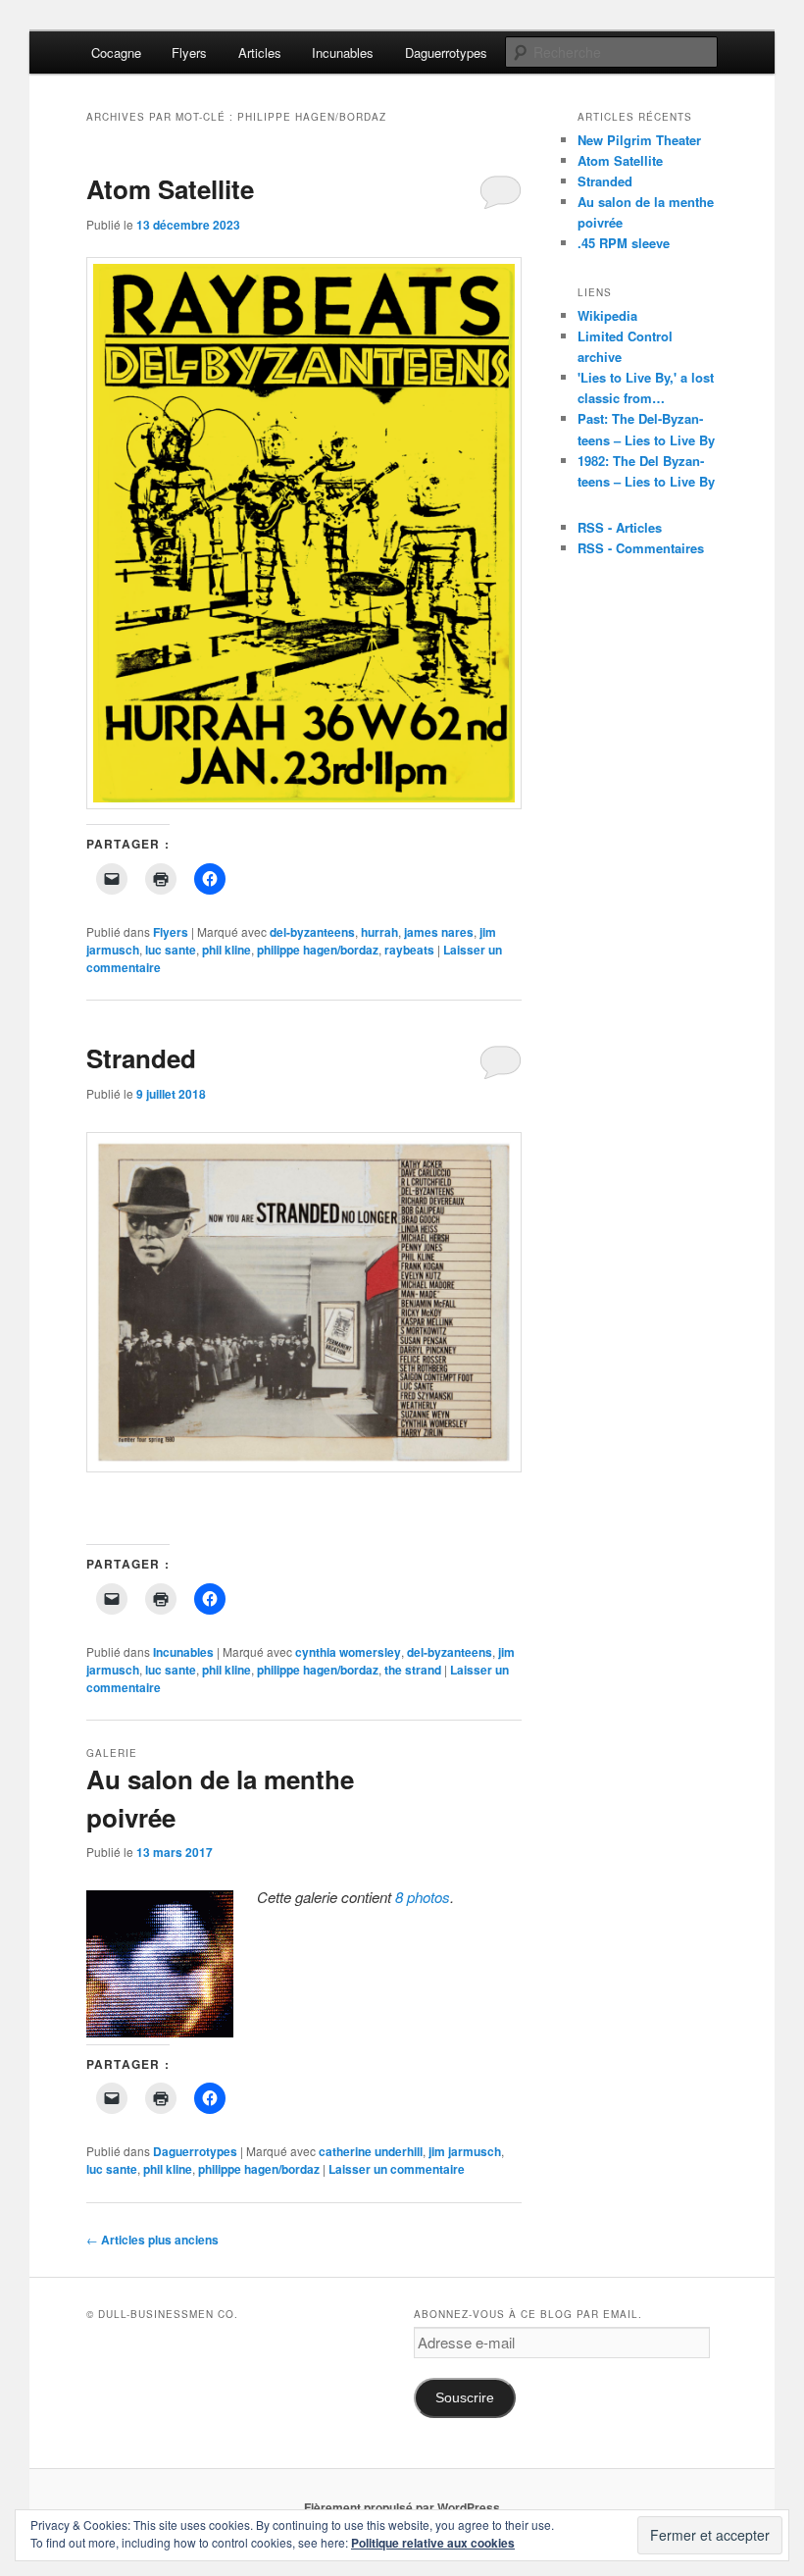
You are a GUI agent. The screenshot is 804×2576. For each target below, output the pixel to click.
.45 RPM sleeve (624, 243)
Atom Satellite (170, 189)
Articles (260, 52)
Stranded (141, 1058)
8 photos (423, 1897)
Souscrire (465, 2398)
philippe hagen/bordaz (318, 950)
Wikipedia (607, 315)
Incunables (343, 52)
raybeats (409, 950)
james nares (439, 932)
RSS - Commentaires (641, 548)
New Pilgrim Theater (639, 140)
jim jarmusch (465, 2151)
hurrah (379, 932)
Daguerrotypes (446, 52)
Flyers (189, 52)
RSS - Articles (620, 527)
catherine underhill (371, 2151)
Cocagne (116, 52)
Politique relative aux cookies (433, 2543)
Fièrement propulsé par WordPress (402, 2507)
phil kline (226, 950)
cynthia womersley (348, 1652)
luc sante (171, 950)
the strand (413, 1670)
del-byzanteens (312, 932)
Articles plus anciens (152, 2240)
